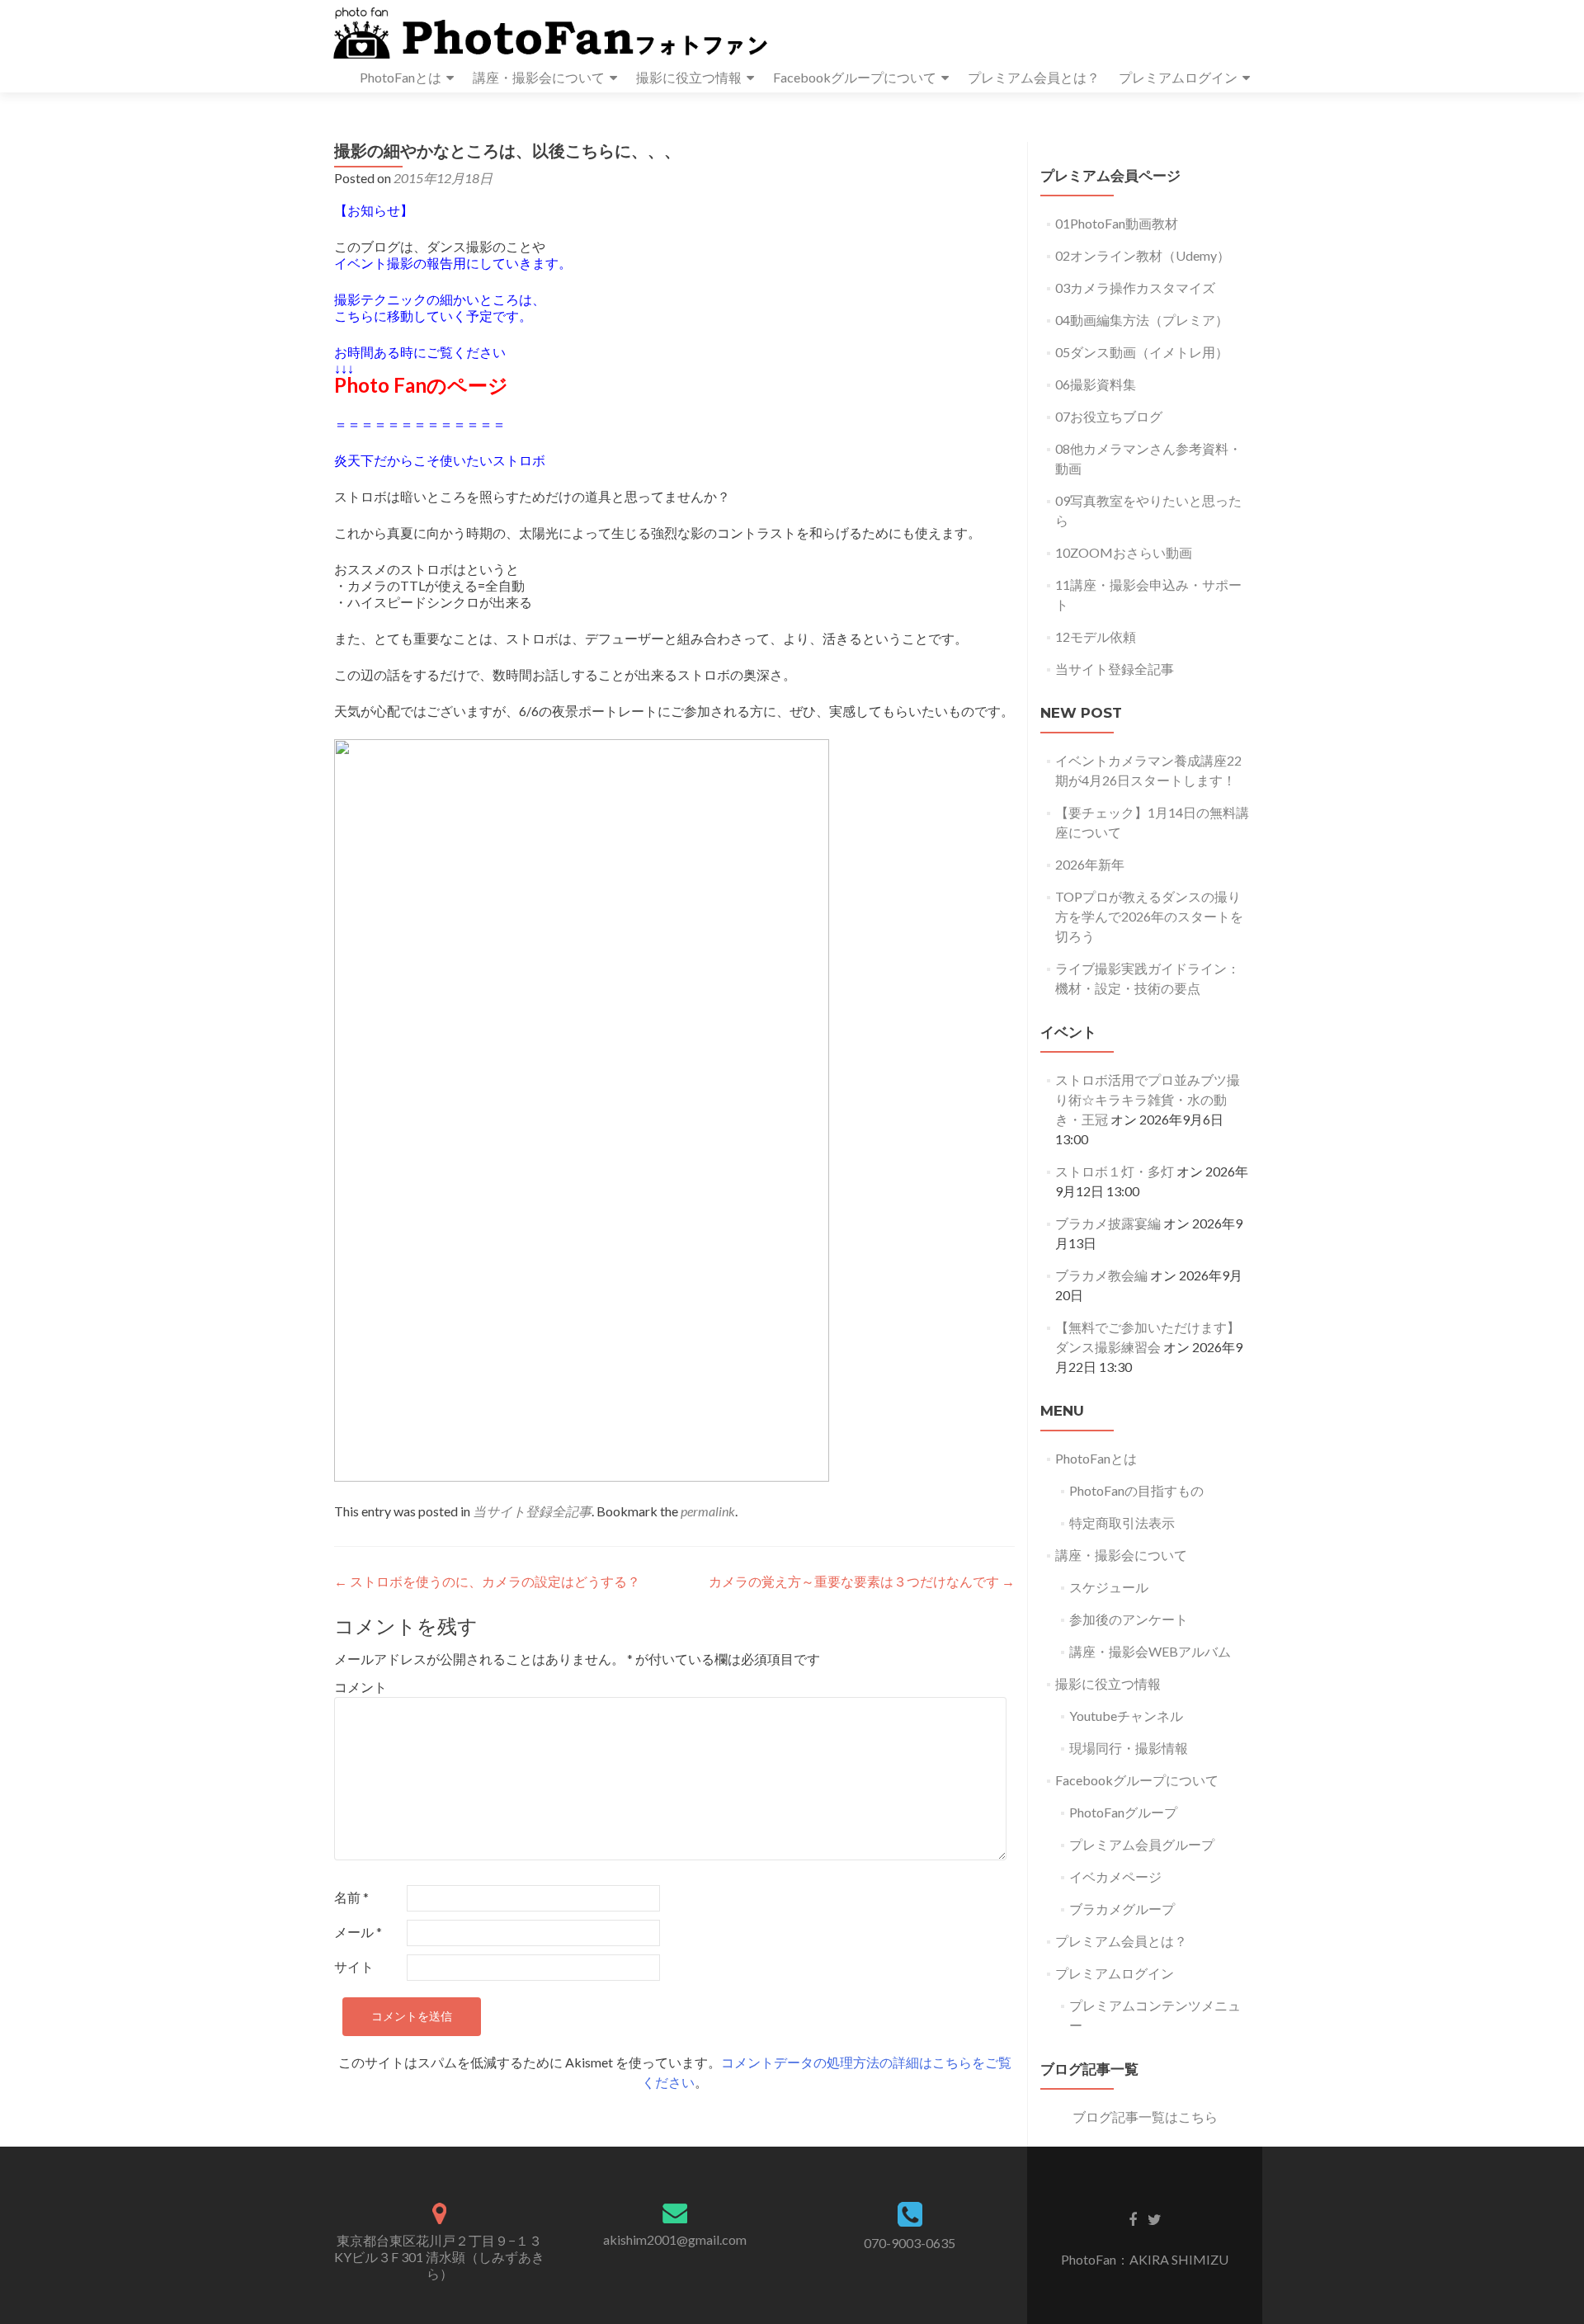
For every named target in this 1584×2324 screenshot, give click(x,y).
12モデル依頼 (1096, 636)
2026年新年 (1090, 864)
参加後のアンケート (1129, 1619)
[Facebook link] (1133, 2218)
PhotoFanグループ (1123, 1812)
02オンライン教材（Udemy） (1143, 255)
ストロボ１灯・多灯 (1115, 1171)
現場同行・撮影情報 (1129, 1748)
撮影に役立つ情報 (689, 77)
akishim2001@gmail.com (675, 2239)
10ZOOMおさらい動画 (1124, 552)
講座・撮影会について (539, 77)
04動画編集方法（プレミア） (1142, 320)
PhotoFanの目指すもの (1136, 1490)
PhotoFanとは (401, 77)
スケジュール (1109, 1587)
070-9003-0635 (910, 2243)
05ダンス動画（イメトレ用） (1142, 352)
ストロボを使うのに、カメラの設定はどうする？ (487, 1581)
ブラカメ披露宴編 (1108, 1223)
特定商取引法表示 (1122, 1523)
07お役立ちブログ (1109, 416)
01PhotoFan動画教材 (1117, 223)
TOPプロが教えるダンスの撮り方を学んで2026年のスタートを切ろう (1149, 916)
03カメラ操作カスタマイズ (1135, 288)
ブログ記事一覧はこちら (1145, 2117)
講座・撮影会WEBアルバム (1150, 1651)
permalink (708, 1511)
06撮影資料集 (1096, 384)
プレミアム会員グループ (1142, 1844)
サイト (354, 1966)
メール (358, 1932)
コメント (361, 1687)
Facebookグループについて (855, 77)
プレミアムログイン (1178, 77)
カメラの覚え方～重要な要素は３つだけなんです (862, 1581)
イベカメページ (1115, 1876)
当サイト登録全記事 (532, 1511)
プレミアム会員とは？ (1034, 77)
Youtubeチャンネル (1126, 1716)
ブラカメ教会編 (1101, 1275)
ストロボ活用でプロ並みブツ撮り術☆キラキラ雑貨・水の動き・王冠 (1148, 1099)
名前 (351, 1897)
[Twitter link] (1155, 2218)
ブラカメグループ (1122, 1909)
